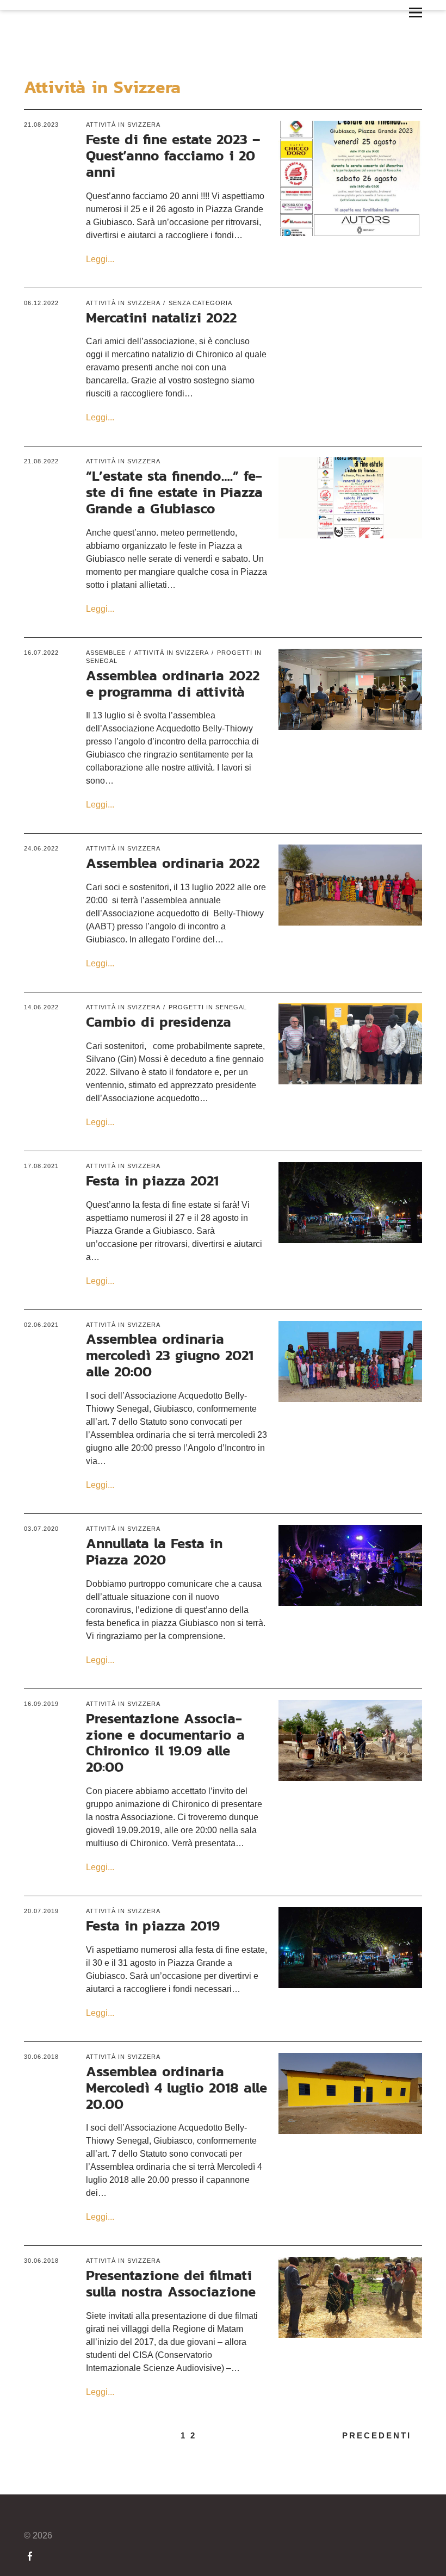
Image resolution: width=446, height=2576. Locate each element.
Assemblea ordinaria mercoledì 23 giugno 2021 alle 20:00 (170, 1355)
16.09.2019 (41, 1704)
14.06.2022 (41, 1007)
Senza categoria (200, 303)
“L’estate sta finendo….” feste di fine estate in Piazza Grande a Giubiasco (174, 492)
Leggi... (100, 259)
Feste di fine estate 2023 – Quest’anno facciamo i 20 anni (173, 155)
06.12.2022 (41, 303)
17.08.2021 (41, 1166)
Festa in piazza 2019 (153, 1925)
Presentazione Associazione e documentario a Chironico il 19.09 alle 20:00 (165, 1743)
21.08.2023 (41, 125)
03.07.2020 (41, 1529)
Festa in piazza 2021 (152, 1180)
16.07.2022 (41, 653)
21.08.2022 (41, 461)
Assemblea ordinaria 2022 (173, 863)
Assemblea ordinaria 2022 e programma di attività (173, 683)
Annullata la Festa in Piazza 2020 (154, 1551)
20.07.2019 (41, 1911)
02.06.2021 (41, 1325)
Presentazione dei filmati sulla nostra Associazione (171, 2283)
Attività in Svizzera (123, 125)
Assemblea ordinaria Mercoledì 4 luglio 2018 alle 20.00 (176, 2087)
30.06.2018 (41, 2057)
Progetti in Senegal (208, 1007)
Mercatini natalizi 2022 (161, 317)
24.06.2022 (41, 848)
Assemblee (106, 653)
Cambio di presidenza (159, 1022)
